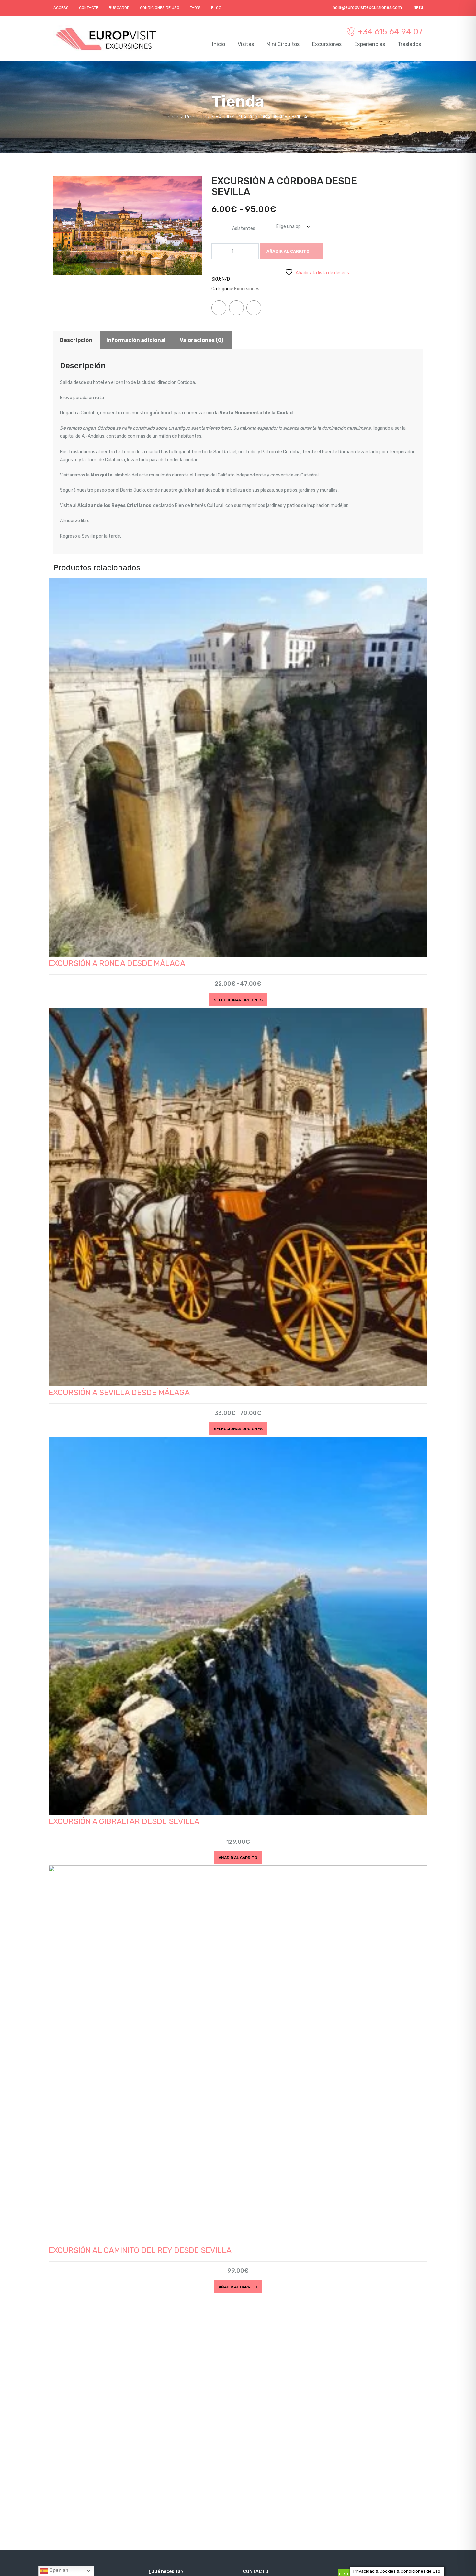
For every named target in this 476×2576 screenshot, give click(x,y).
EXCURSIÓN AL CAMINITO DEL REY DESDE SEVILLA (140, 2250)
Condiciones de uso (160, 8)
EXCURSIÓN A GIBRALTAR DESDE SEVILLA (124, 1821)
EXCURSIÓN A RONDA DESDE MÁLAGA (117, 963)
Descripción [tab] (76, 340)
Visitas (246, 44)
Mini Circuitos (283, 44)
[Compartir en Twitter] (236, 308)
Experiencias (370, 44)
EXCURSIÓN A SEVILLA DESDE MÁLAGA (119, 1393)
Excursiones (327, 44)
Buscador (119, 8)
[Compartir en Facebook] (219, 308)
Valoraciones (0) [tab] (202, 340)
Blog (216, 8)
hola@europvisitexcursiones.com (367, 8)
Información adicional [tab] (136, 340)
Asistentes (244, 228)
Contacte (89, 8)
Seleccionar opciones (238, 1000)
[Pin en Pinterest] (254, 308)
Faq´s (195, 8)
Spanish (58, 2570)
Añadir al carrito (288, 251)
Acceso (61, 8)
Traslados (409, 44)
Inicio (219, 44)
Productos (197, 117)
